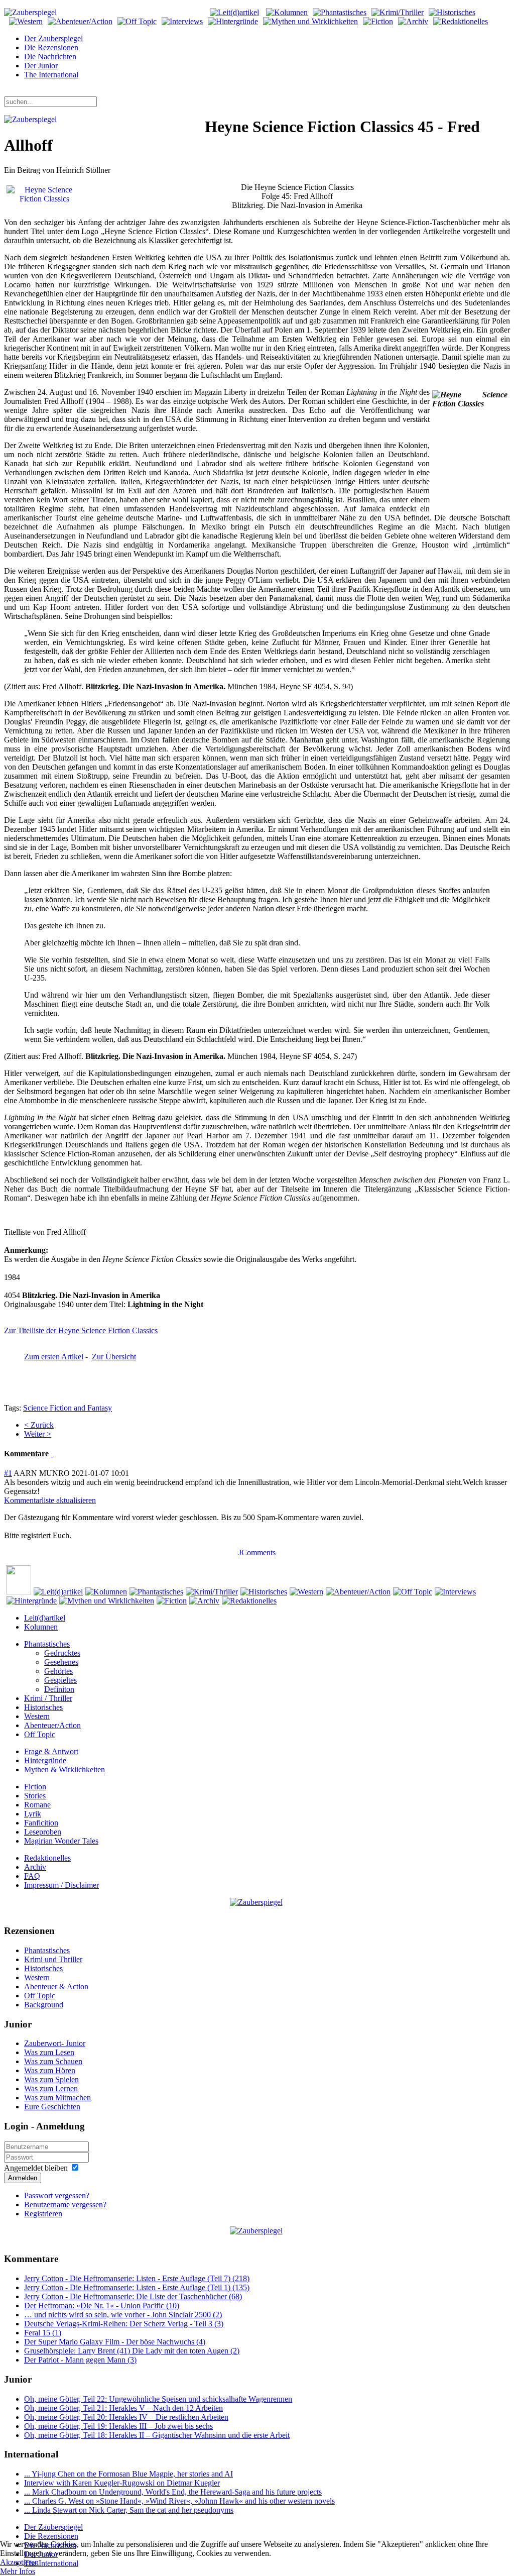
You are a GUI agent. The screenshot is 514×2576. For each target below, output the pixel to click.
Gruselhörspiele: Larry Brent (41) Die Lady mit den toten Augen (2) (132, 2351)
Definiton (59, 1689)
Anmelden (23, 2178)
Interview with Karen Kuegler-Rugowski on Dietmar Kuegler (122, 2483)
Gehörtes (58, 1671)
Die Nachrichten (50, 57)
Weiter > (38, 1434)
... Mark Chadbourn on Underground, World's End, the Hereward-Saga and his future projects (173, 2492)
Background (44, 2005)
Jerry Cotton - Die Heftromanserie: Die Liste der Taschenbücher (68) (133, 2296)
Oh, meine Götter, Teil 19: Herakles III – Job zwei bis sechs (118, 2426)
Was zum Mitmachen (57, 2098)
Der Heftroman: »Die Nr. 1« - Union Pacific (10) (102, 2305)
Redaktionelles (47, 1858)
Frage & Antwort (51, 1751)
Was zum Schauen (53, 2061)
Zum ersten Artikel (54, 1357)
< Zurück (39, 1425)
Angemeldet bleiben (36, 2168)
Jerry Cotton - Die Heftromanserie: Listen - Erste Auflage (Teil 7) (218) (137, 2278)
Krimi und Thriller (53, 1959)
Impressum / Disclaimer (61, 1885)
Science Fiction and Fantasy (68, 1408)
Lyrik (33, 1814)
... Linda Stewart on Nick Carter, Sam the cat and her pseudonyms (129, 2510)
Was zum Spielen (51, 2079)
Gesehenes (61, 1662)
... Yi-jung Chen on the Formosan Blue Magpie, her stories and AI (128, 2474)
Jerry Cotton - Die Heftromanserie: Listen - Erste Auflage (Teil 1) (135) (137, 2287)
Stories (35, 1796)
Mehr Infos (18, 2571)
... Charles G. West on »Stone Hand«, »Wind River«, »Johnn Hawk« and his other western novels (179, 2501)
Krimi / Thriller (48, 1698)
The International (51, 75)
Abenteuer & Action (56, 1987)
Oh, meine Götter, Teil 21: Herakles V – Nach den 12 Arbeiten (123, 2408)
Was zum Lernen (51, 2088)
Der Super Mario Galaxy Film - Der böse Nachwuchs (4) (115, 2342)
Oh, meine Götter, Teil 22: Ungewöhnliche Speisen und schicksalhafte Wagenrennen (158, 2399)
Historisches (43, 1707)
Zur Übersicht (114, 1357)
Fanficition (41, 1823)
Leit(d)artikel (45, 1618)
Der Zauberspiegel (53, 38)
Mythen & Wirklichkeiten (65, 1769)
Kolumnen (41, 1627)
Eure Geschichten (52, 2107)
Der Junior (41, 66)
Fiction (35, 1787)
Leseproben (43, 1832)
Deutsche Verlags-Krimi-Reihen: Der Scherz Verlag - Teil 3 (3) (124, 2324)
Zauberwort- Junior (55, 2043)
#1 (8, 1473)
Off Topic (40, 1734)
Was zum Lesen (49, 2052)
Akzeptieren (19, 2562)
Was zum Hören (50, 2070)
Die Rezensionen (51, 47)
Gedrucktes (62, 1653)
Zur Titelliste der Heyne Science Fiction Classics (81, 1330)
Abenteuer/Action (52, 1725)
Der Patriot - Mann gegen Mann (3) (80, 2360)
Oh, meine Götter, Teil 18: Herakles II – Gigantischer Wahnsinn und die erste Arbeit (157, 2435)
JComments (257, 1552)
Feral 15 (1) (43, 2333)
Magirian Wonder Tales (61, 1841)
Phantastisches (47, 1644)
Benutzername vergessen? (65, 2205)
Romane (37, 1805)
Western (37, 1716)
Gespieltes (60, 1680)
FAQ (32, 1876)
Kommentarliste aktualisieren (50, 1500)
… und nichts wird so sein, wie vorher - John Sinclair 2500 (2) (123, 2315)
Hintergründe (45, 1760)
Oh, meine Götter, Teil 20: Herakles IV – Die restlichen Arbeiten (126, 2417)
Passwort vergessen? (57, 2195)
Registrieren (43, 2214)
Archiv (35, 1867)
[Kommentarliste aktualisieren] (52, 1454)
